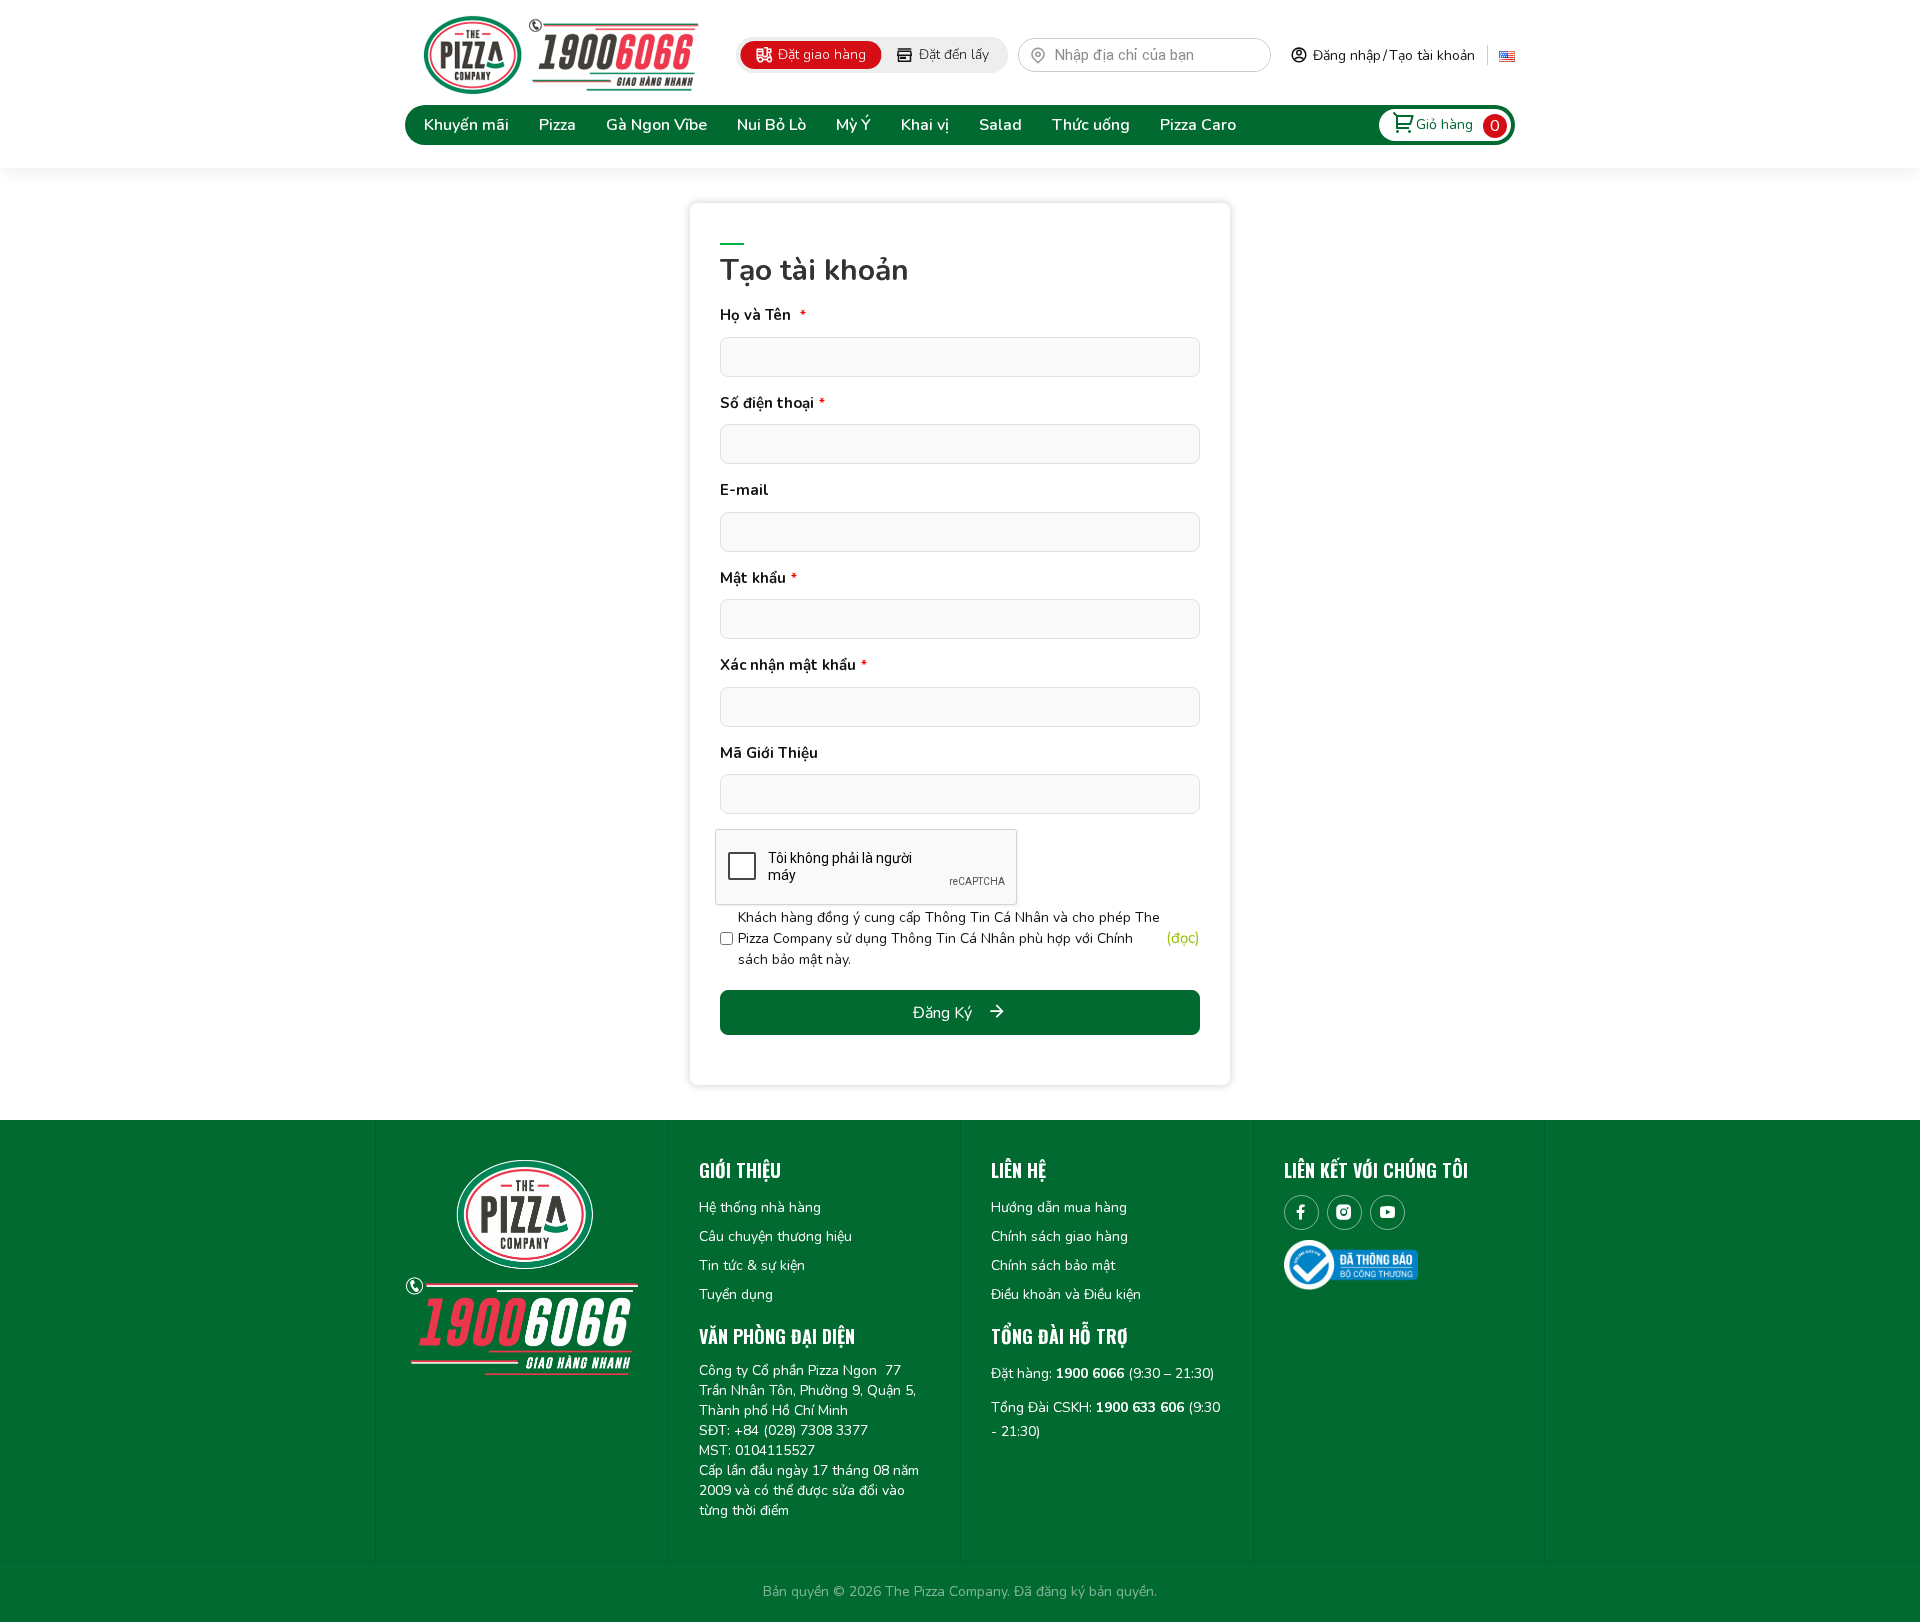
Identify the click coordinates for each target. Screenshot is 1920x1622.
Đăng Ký (942, 1013)
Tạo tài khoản (1432, 55)
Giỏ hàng (1444, 124)
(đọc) (1183, 938)
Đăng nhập (1347, 55)
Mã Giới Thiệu (769, 753)
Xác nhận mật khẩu (793, 665)
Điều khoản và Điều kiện (1066, 1294)
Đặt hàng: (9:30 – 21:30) (1102, 1373)
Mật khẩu (758, 578)
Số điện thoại (772, 403)
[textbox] (1153, 55)
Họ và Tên (763, 315)
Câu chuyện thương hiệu (775, 1236)
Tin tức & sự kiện (752, 1265)
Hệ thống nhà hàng (760, 1207)
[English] (1507, 55)
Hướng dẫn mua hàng (1059, 1207)
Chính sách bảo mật (1053, 1265)
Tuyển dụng (736, 1294)
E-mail (744, 490)
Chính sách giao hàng (1059, 1236)
